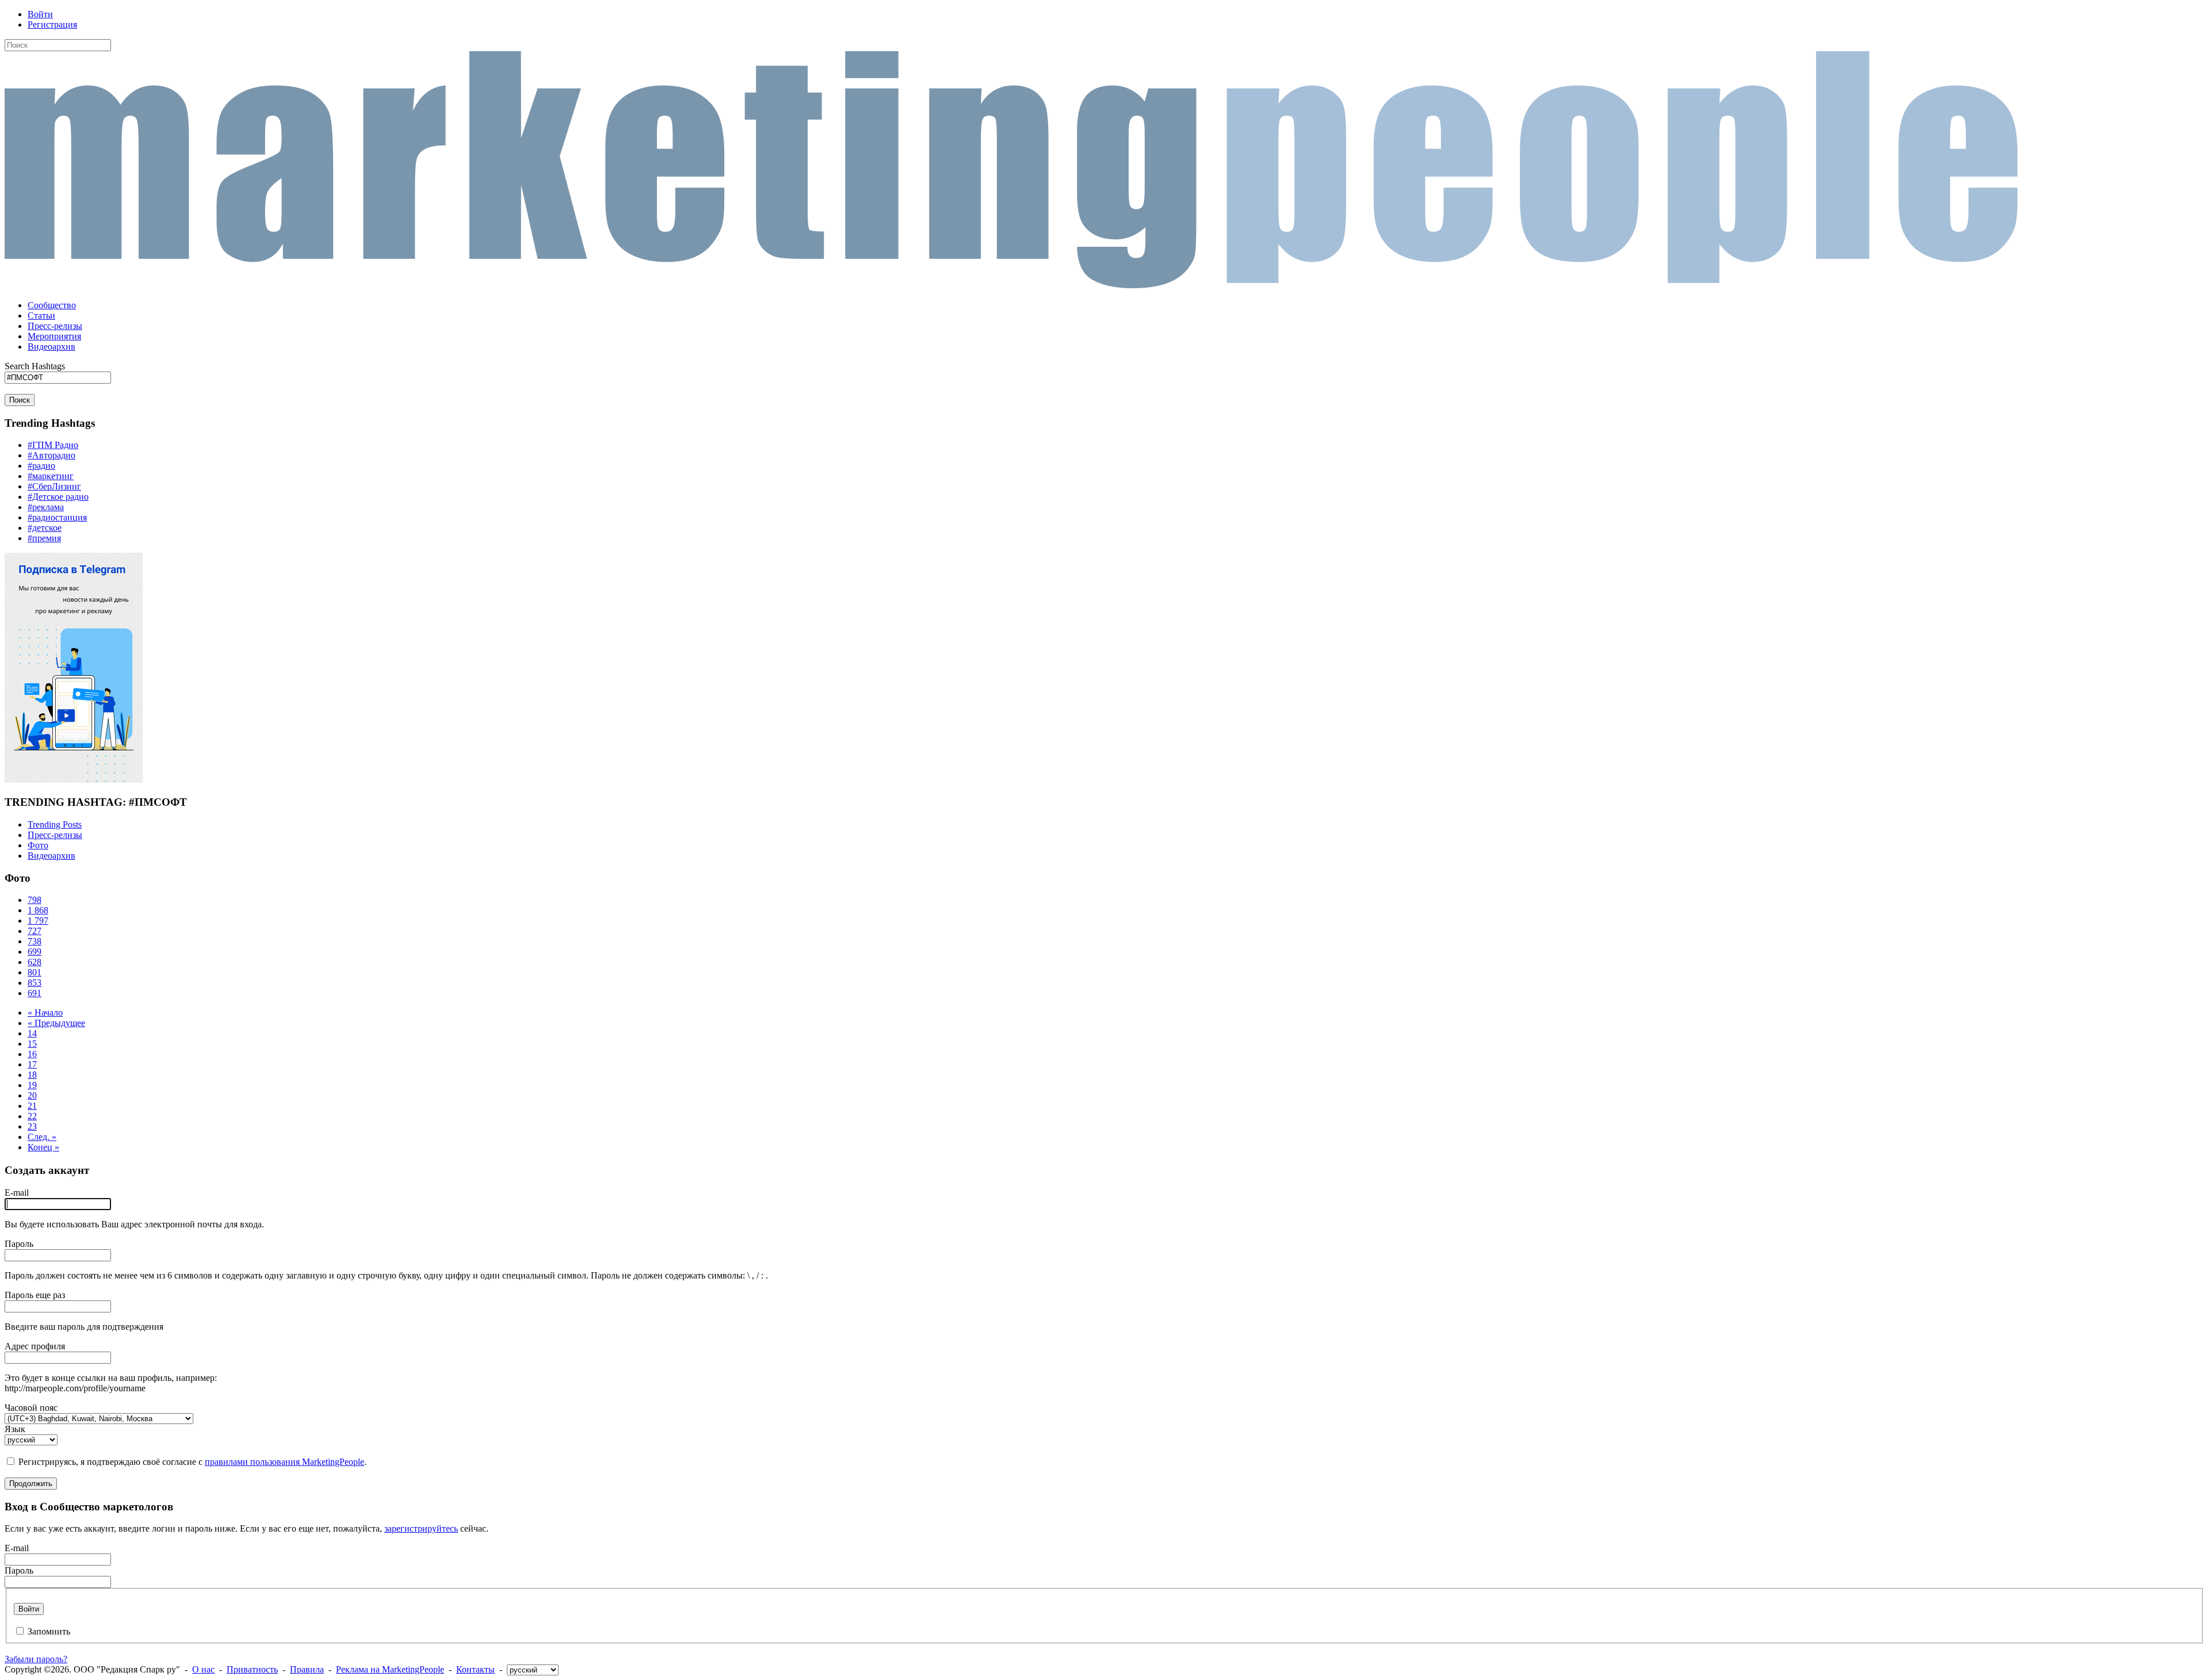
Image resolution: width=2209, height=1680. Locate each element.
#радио (41, 466)
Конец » (43, 1147)
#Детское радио (58, 497)
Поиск (20, 400)
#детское (45, 528)
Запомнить (49, 1631)
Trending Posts (55, 824)
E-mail (17, 1193)
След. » (42, 1137)
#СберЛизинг (54, 486)
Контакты (475, 1669)
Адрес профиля (35, 1346)
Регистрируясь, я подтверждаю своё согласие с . (192, 1462)
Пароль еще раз (35, 1295)
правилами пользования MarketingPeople (284, 1462)
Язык (15, 1429)
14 (32, 1033)
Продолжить (31, 1484)
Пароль (19, 1244)
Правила (307, 1669)
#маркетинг (51, 476)
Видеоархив (51, 856)
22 (32, 1116)
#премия (44, 538)
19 (32, 1085)
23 (32, 1126)
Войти (40, 14)
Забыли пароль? (36, 1659)
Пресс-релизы (55, 835)
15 (32, 1044)
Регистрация (52, 24)
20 (32, 1095)
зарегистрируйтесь (421, 1528)
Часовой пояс (31, 1408)
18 (32, 1075)
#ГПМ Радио (53, 445)
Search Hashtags (35, 366)
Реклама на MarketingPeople (390, 1669)
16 (32, 1054)
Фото (38, 845)
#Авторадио (51, 455)
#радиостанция (57, 517)
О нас (203, 1669)
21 (32, 1106)
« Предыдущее (56, 1023)
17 (32, 1064)
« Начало (45, 1013)
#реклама (46, 507)
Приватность (252, 1669)
